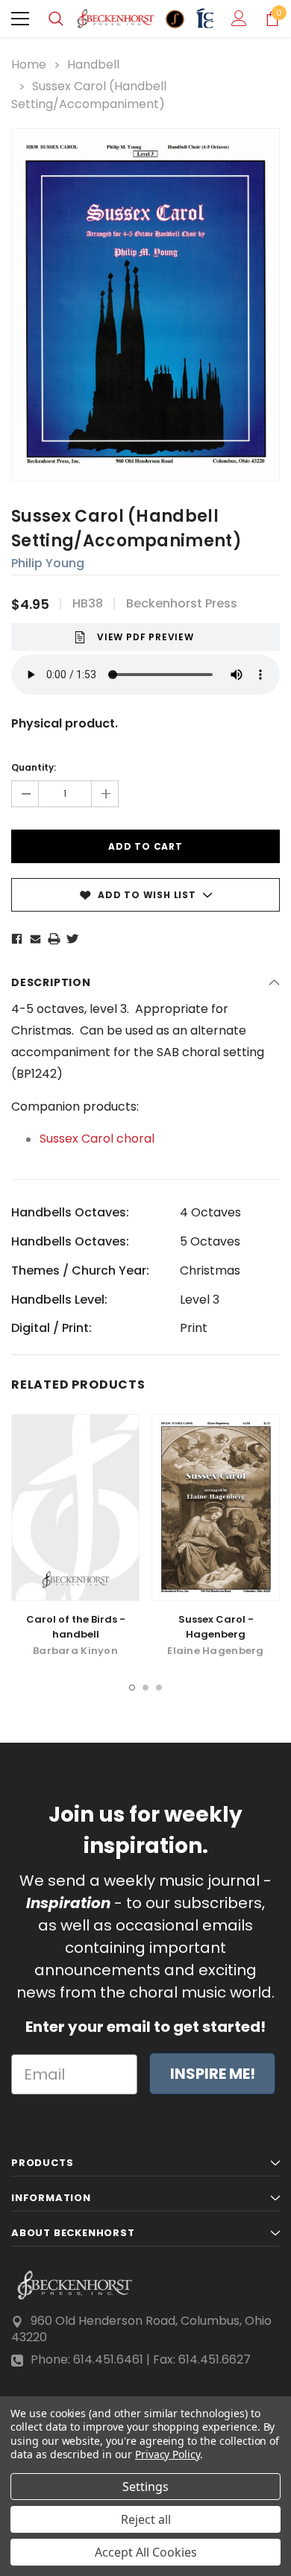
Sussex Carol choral (97, 1139)
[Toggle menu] (20, 19)
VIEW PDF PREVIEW (145, 637)
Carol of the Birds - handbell (76, 1627)
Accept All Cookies (146, 2552)
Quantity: (34, 767)
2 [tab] (145, 1688)
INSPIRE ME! (213, 2074)
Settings (145, 2487)
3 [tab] (159, 1688)
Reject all (146, 2519)
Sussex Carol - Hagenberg (216, 1627)
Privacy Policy (168, 2454)
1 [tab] (132, 1688)
